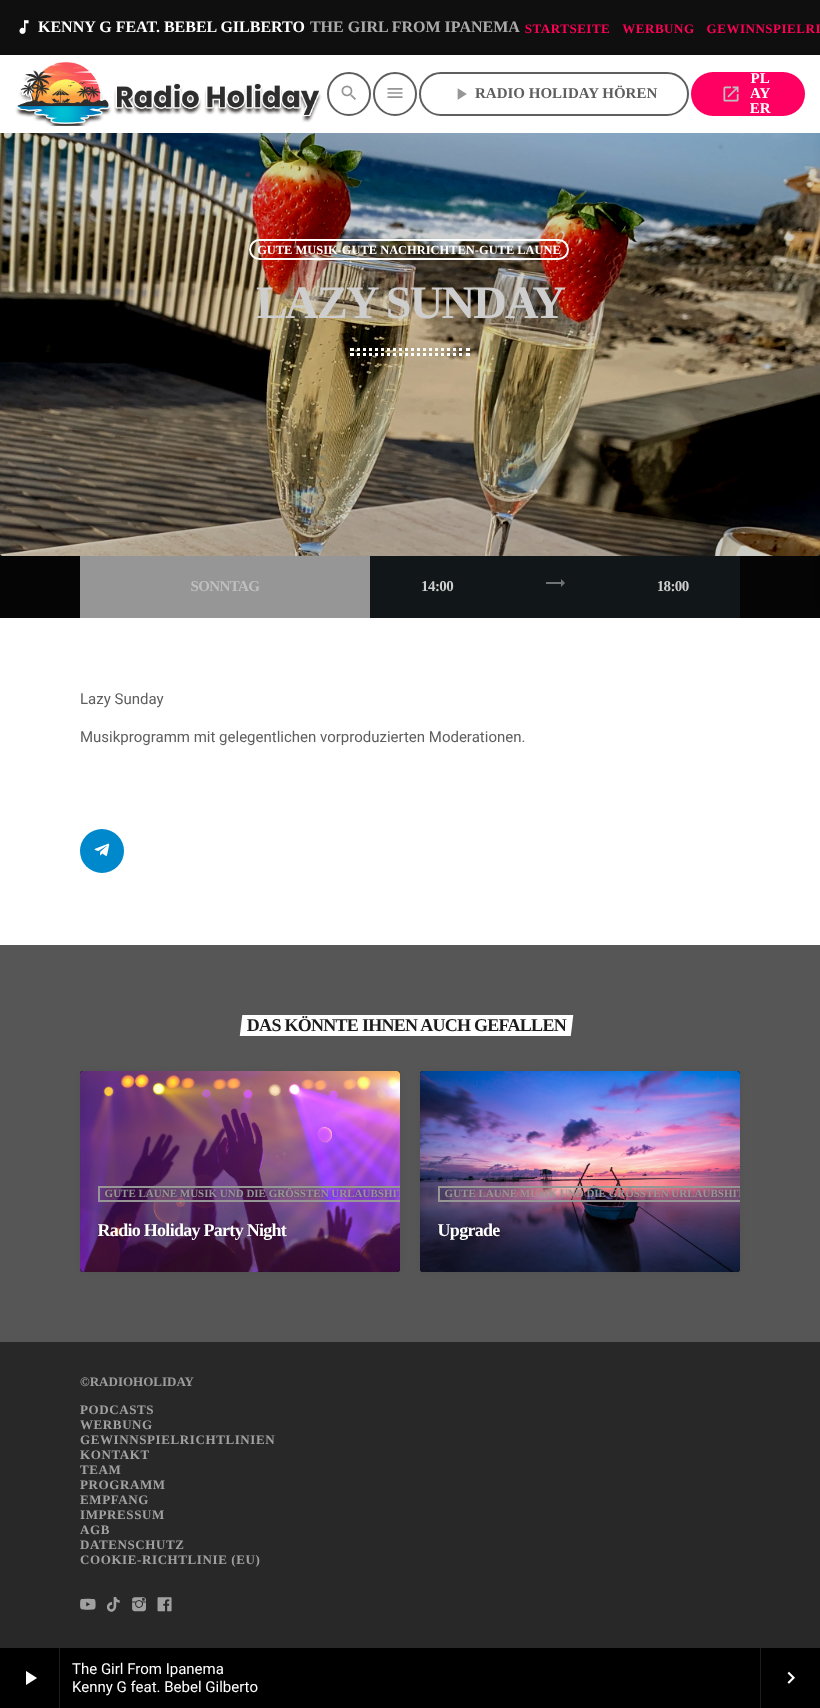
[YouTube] (88, 1605)
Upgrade (469, 1230)
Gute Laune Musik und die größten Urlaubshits (258, 1194)
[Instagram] (139, 1605)
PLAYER (745, 94)
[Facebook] (165, 1605)
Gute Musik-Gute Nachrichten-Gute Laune (409, 249)
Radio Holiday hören (554, 94)
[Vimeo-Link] (170, 94)
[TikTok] (114, 1605)
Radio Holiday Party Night (192, 1230)
